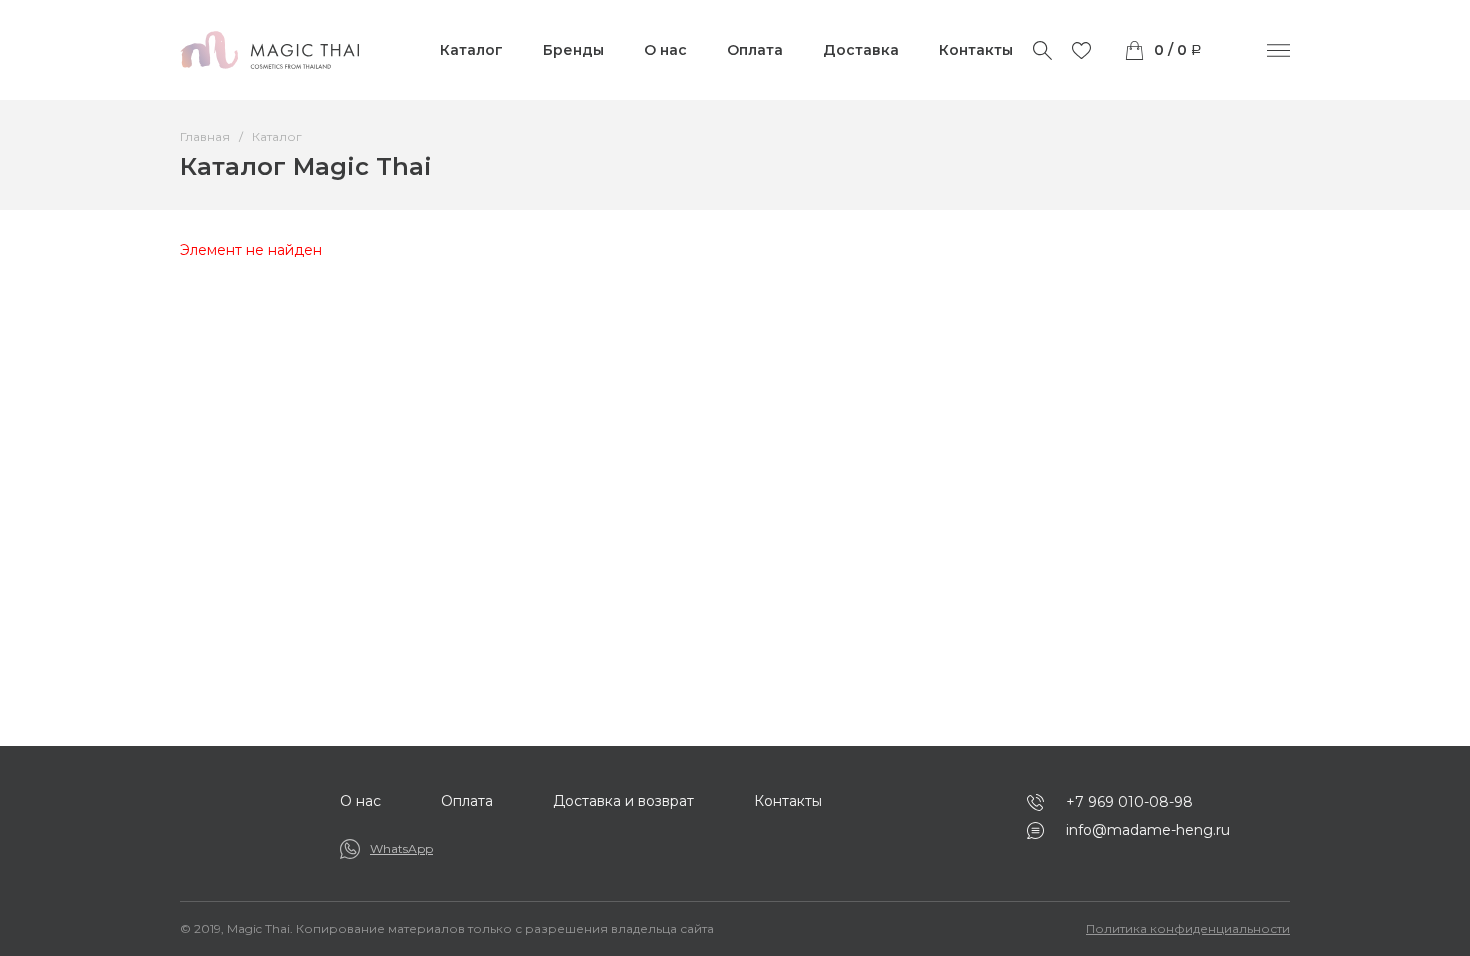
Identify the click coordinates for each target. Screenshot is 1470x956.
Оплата (755, 50)
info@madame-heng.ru (1148, 830)
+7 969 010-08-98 (1129, 802)
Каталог (471, 50)
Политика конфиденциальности (1188, 928)
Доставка (861, 50)
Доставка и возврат (623, 801)
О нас (665, 50)
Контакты (976, 50)
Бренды (573, 50)
